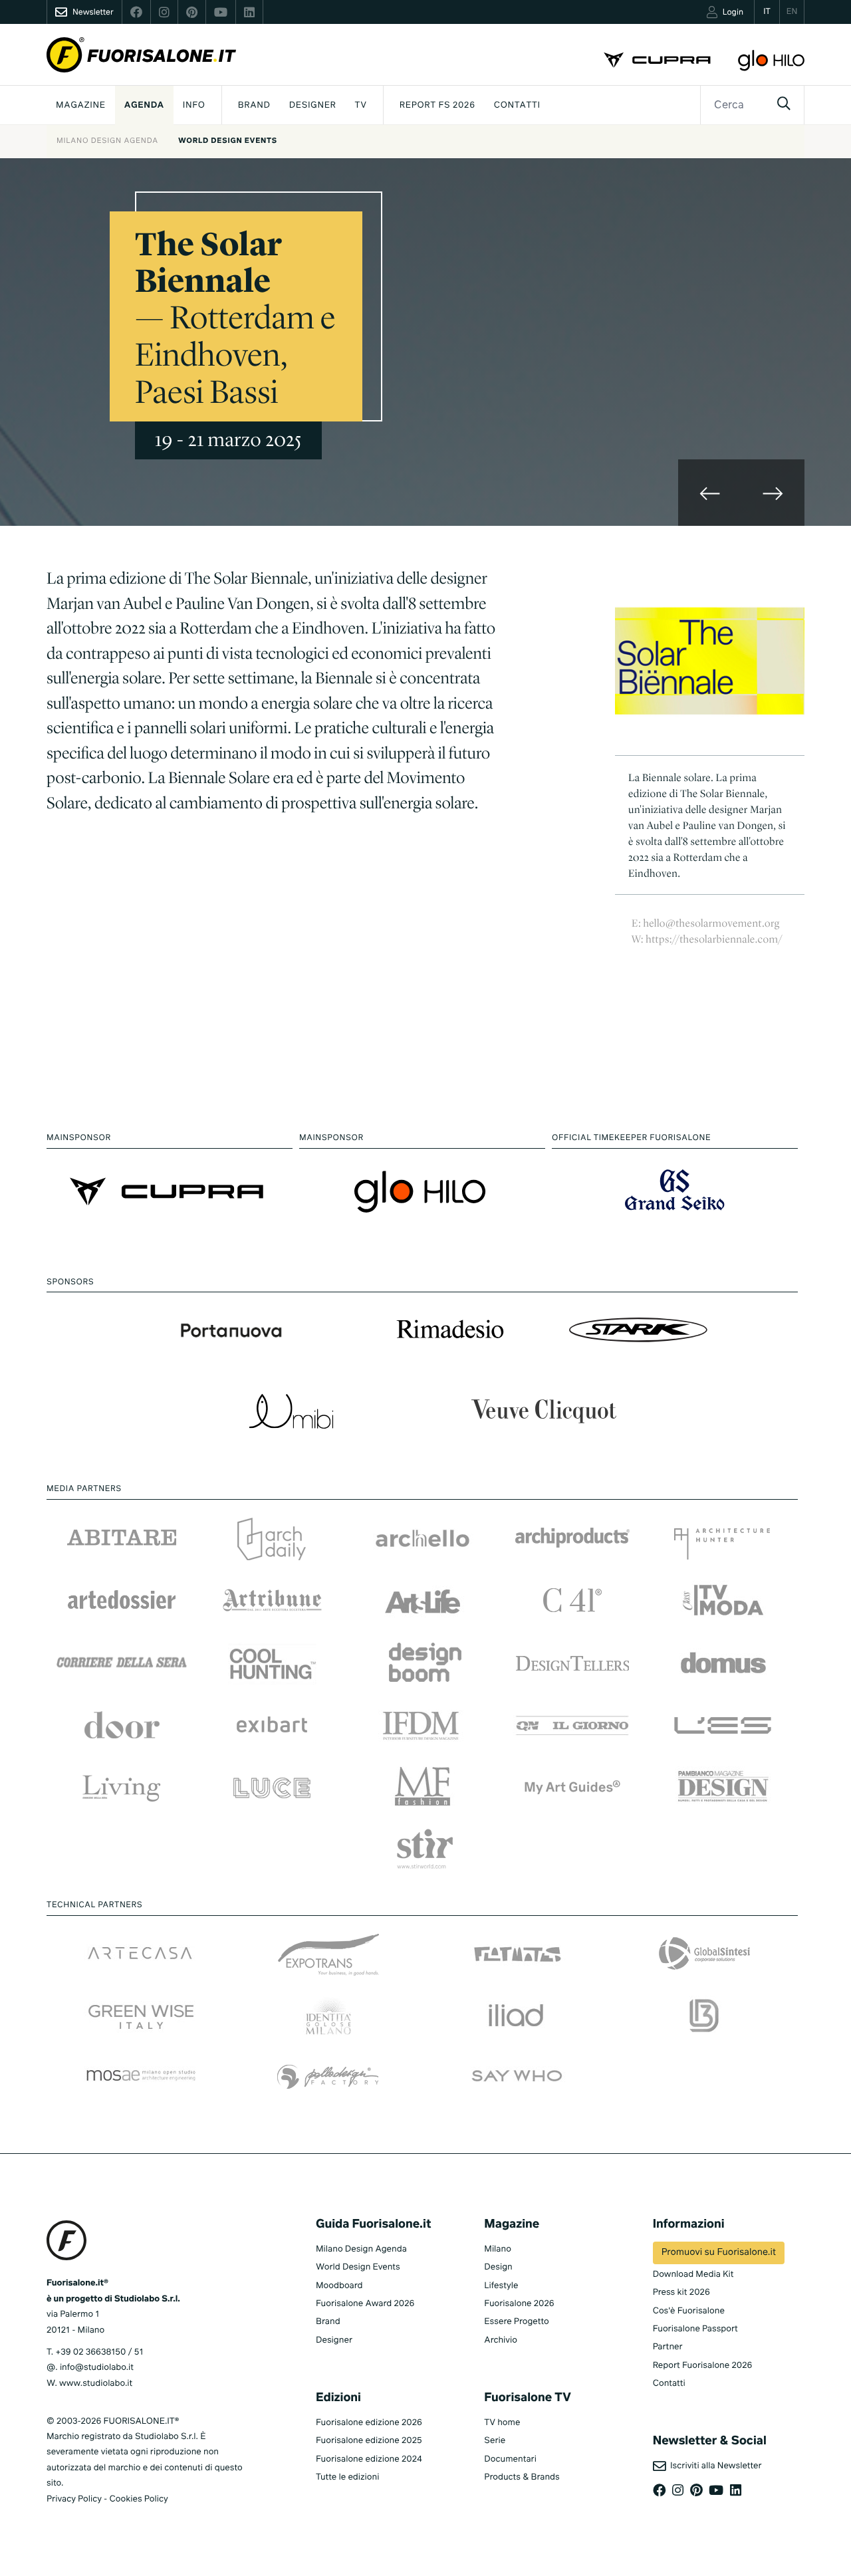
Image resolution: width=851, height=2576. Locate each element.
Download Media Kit (693, 2275)
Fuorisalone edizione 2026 (369, 2423)
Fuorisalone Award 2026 (365, 2304)
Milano (498, 2249)
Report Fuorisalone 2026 (703, 2366)
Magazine (81, 105)
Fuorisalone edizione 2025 (369, 2441)
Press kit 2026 (681, 2292)
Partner (668, 2347)
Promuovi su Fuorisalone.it (719, 2253)
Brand (254, 105)
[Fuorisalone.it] (141, 55)
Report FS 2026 (437, 105)
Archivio (501, 2340)
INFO (194, 105)
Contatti (517, 105)
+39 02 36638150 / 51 (99, 2352)
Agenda (144, 105)
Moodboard (339, 2286)
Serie (495, 2441)
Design (498, 2267)
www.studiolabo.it (96, 2384)
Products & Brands (522, 2477)
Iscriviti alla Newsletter (714, 2466)
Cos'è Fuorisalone (689, 2311)
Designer (313, 105)
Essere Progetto (516, 2322)
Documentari (510, 2459)
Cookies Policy (138, 2499)
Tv (361, 105)
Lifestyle (501, 2286)
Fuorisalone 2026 (519, 2304)
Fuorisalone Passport (695, 2329)
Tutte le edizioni (347, 2477)
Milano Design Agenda (107, 141)
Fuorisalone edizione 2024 (369, 2459)
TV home (502, 2423)
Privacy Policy (74, 2499)
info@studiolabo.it (97, 2368)
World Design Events (228, 141)
